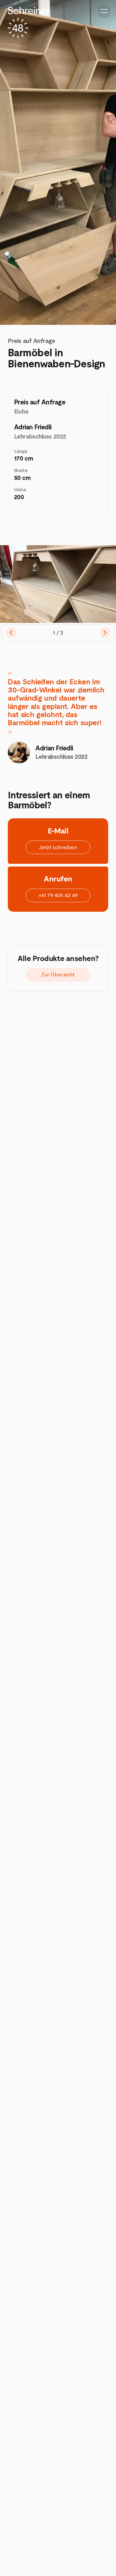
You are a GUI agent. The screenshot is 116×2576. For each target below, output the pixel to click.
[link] (58, 847)
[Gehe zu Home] (29, 22)
